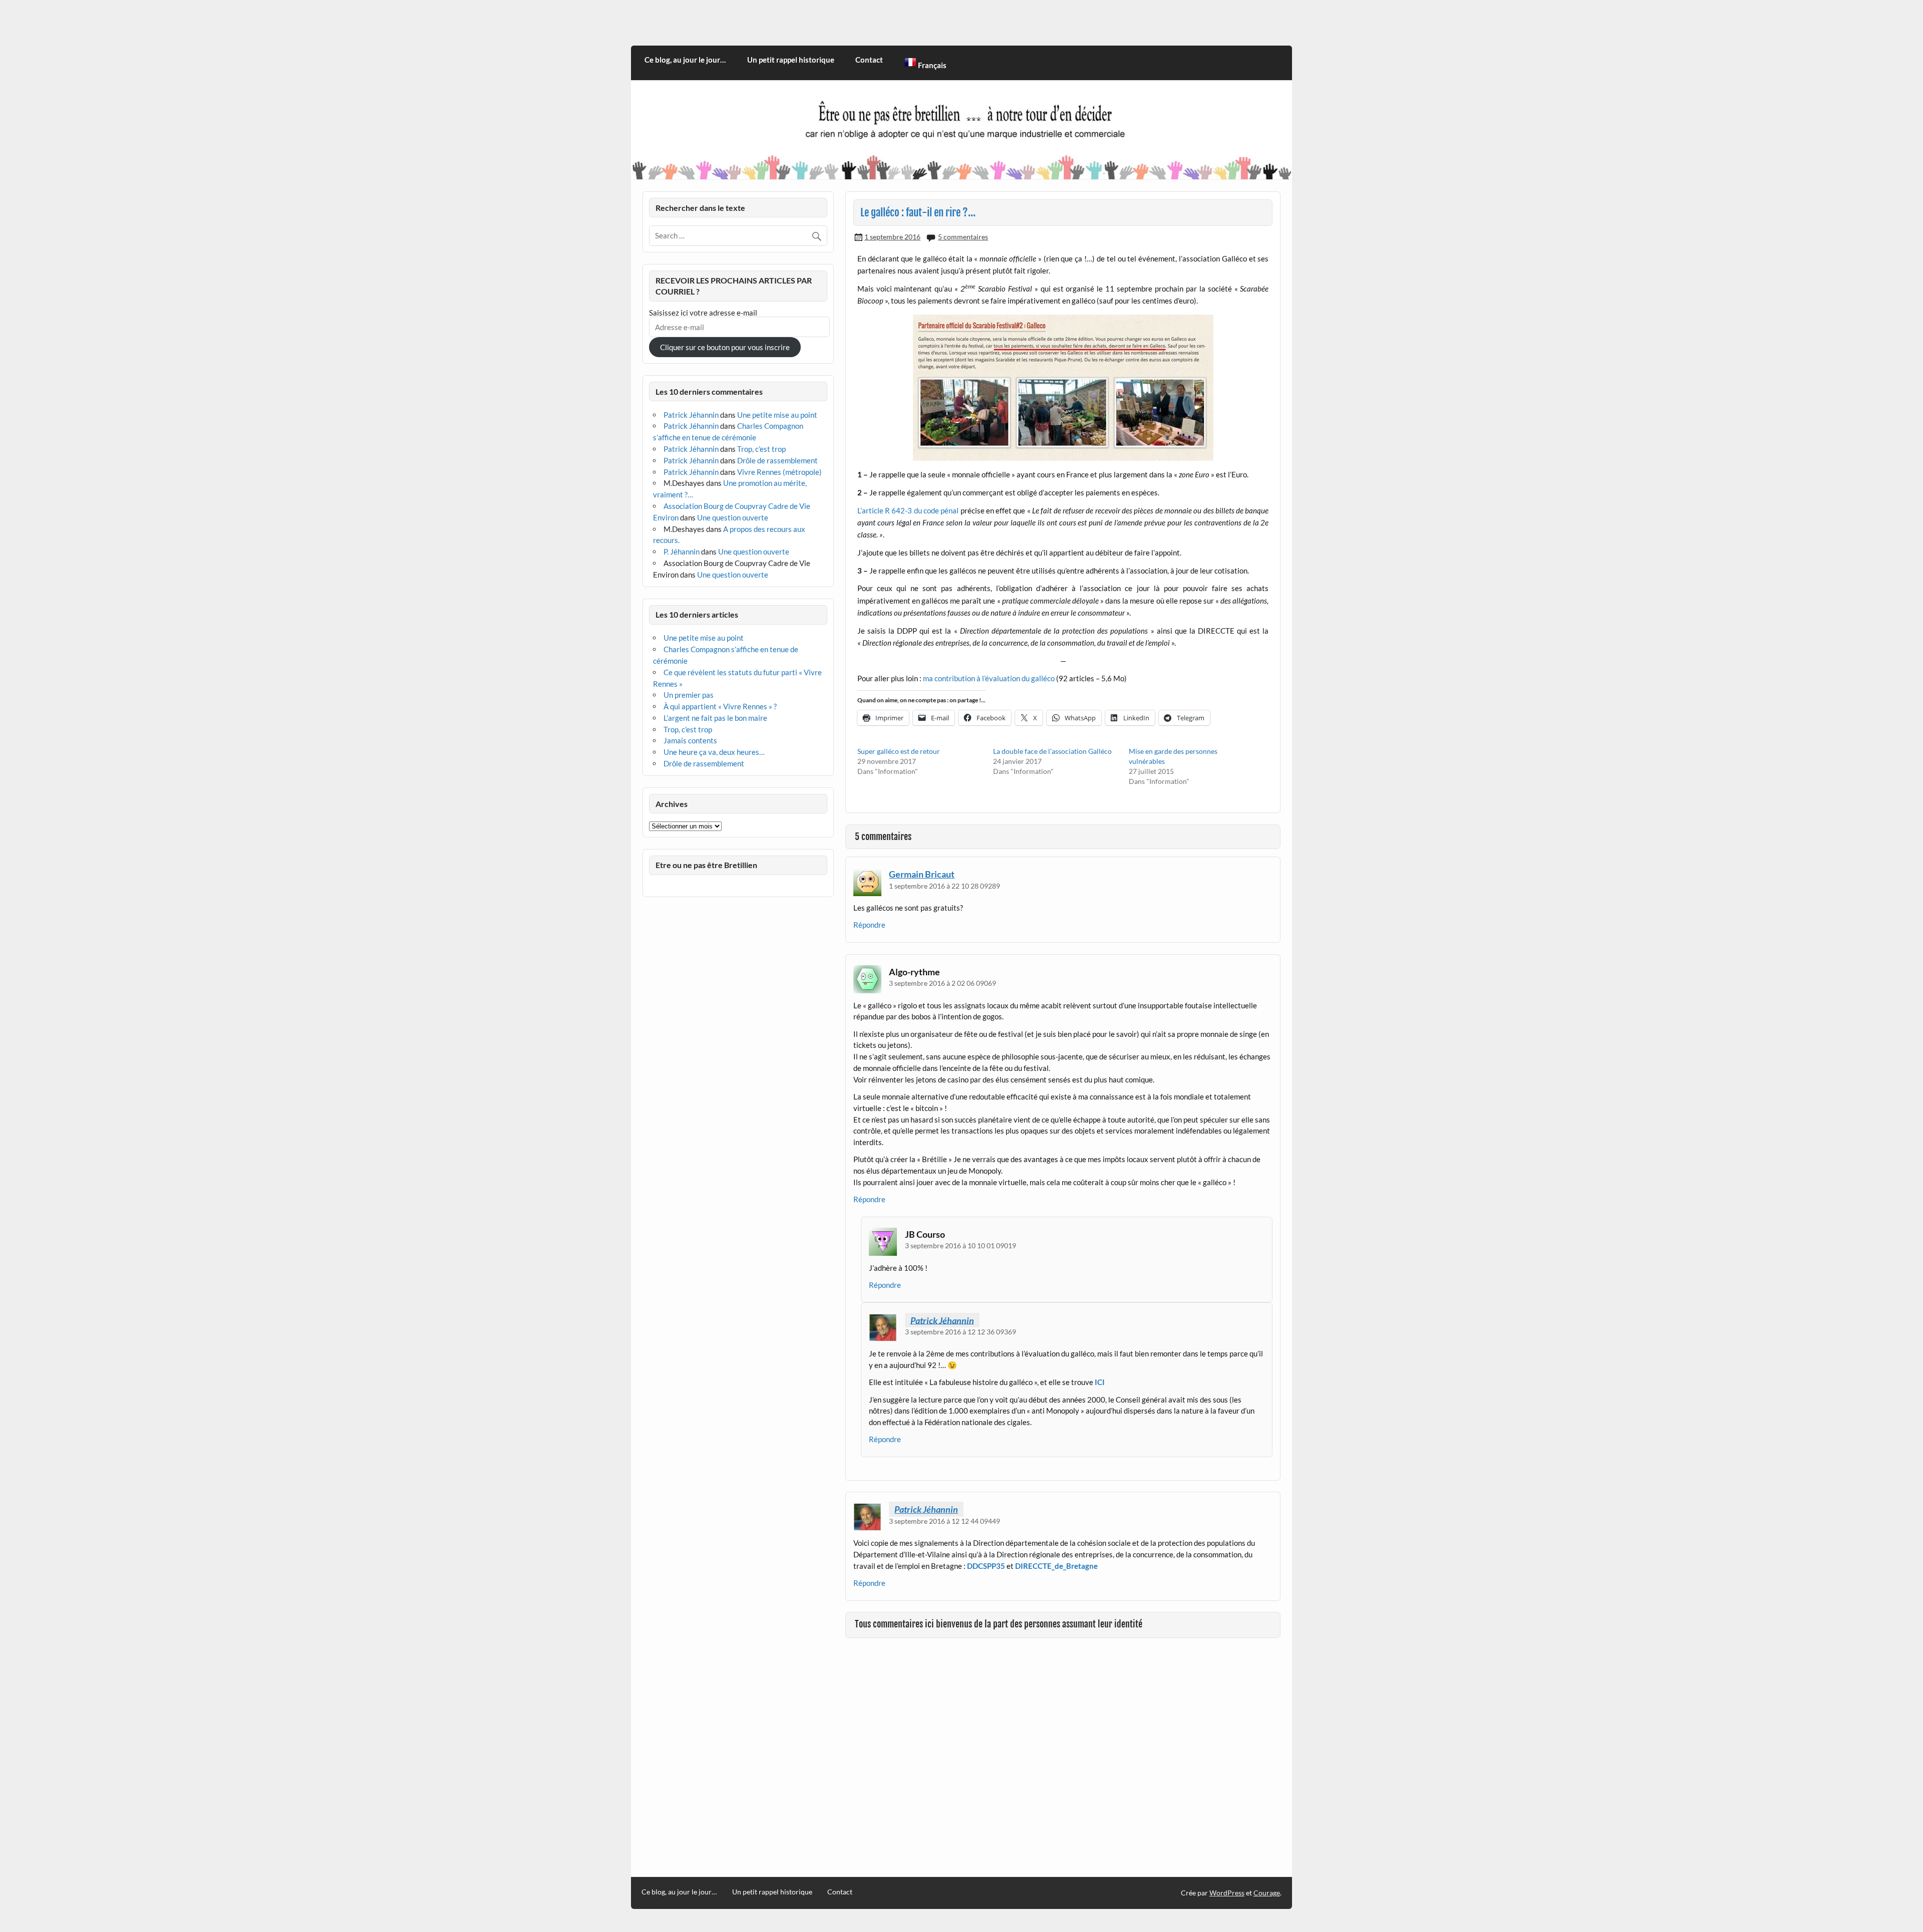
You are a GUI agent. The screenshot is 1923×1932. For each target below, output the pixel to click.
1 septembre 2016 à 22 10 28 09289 (944, 886)
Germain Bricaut (922, 874)
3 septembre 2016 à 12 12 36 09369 (960, 1332)
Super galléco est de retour (899, 751)
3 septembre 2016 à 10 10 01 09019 (960, 1246)
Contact (869, 60)
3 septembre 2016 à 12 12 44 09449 (944, 1521)
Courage (1267, 1893)
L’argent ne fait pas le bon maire (715, 718)
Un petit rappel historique (791, 60)
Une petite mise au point (777, 415)
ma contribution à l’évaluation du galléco (989, 678)
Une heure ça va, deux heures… (714, 752)
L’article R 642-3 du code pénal (908, 510)
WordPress (1227, 1893)
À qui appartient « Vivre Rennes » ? (720, 706)
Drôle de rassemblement (777, 460)
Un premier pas (689, 695)
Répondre (869, 925)
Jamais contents (690, 740)
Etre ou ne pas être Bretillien (706, 865)
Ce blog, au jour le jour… (685, 60)
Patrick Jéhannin (942, 1320)
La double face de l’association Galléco (1052, 751)
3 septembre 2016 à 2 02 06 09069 (942, 983)
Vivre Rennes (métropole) (779, 472)
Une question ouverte (733, 517)
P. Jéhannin (682, 551)
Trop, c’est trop (761, 449)
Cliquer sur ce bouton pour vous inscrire (725, 347)
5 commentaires (963, 237)
